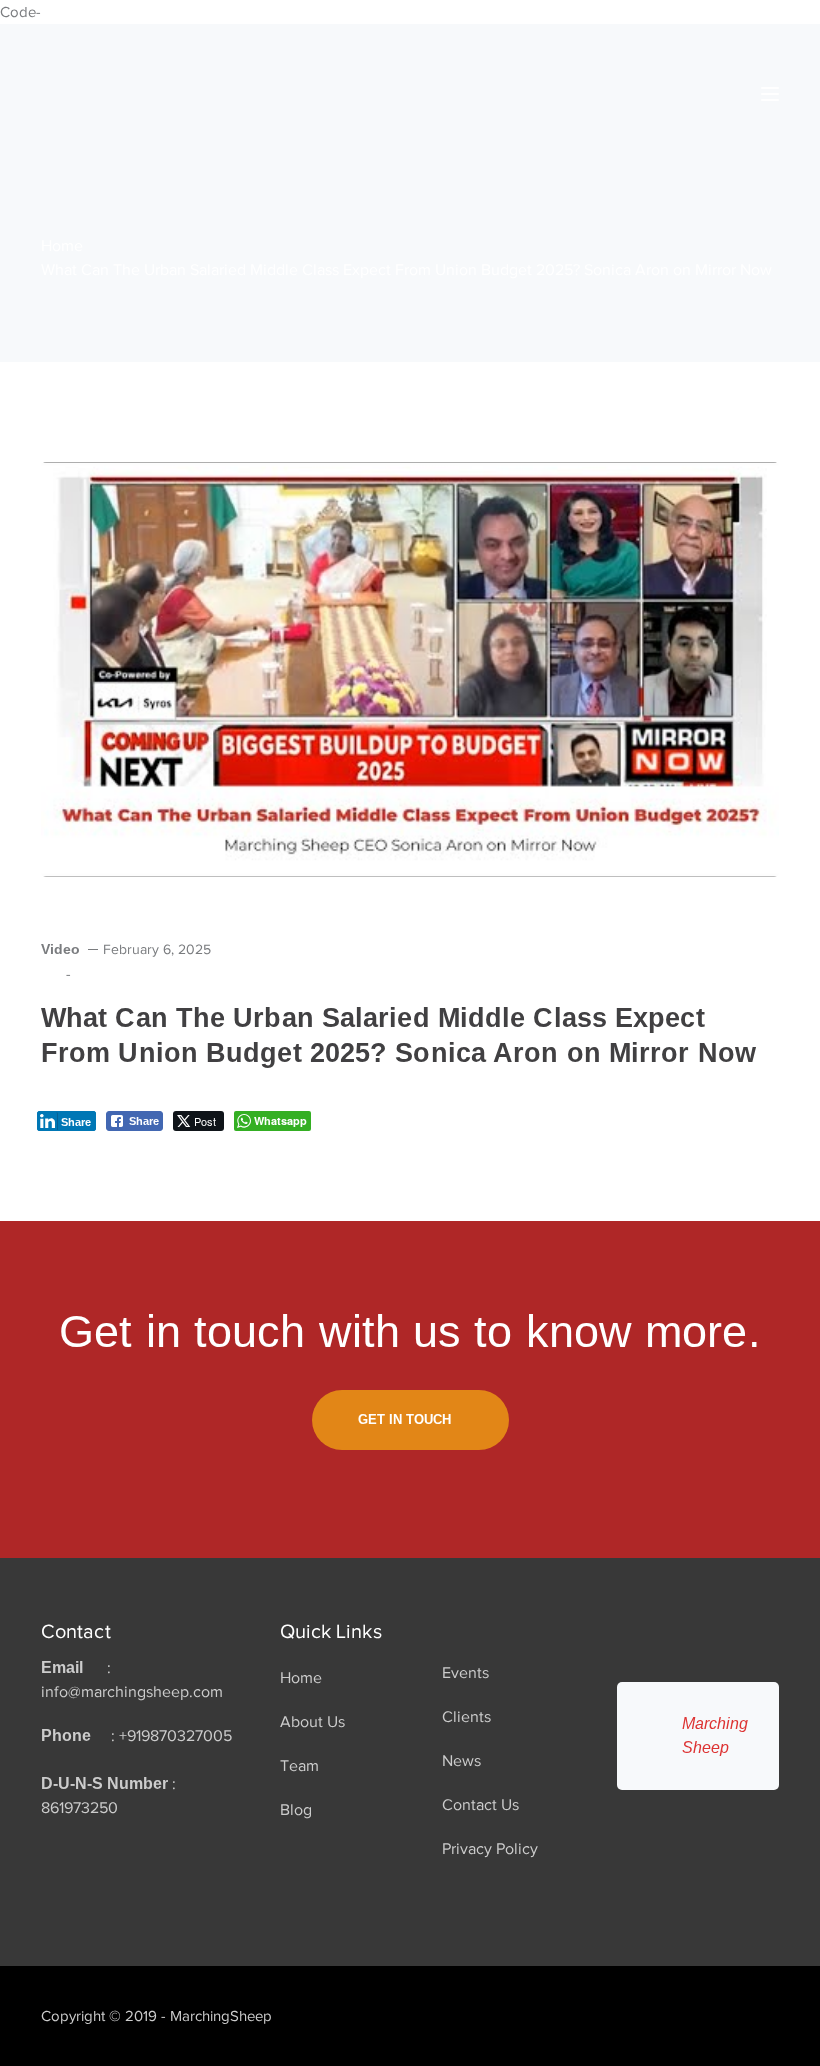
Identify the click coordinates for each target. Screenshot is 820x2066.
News (461, 1761)
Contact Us (480, 1805)
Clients (466, 1717)
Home (62, 246)
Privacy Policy (490, 1849)
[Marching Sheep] (110, 93)
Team (299, 1766)
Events (465, 1673)
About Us (312, 1722)
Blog (296, 1810)
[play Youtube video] (410, 669)
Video (60, 949)
